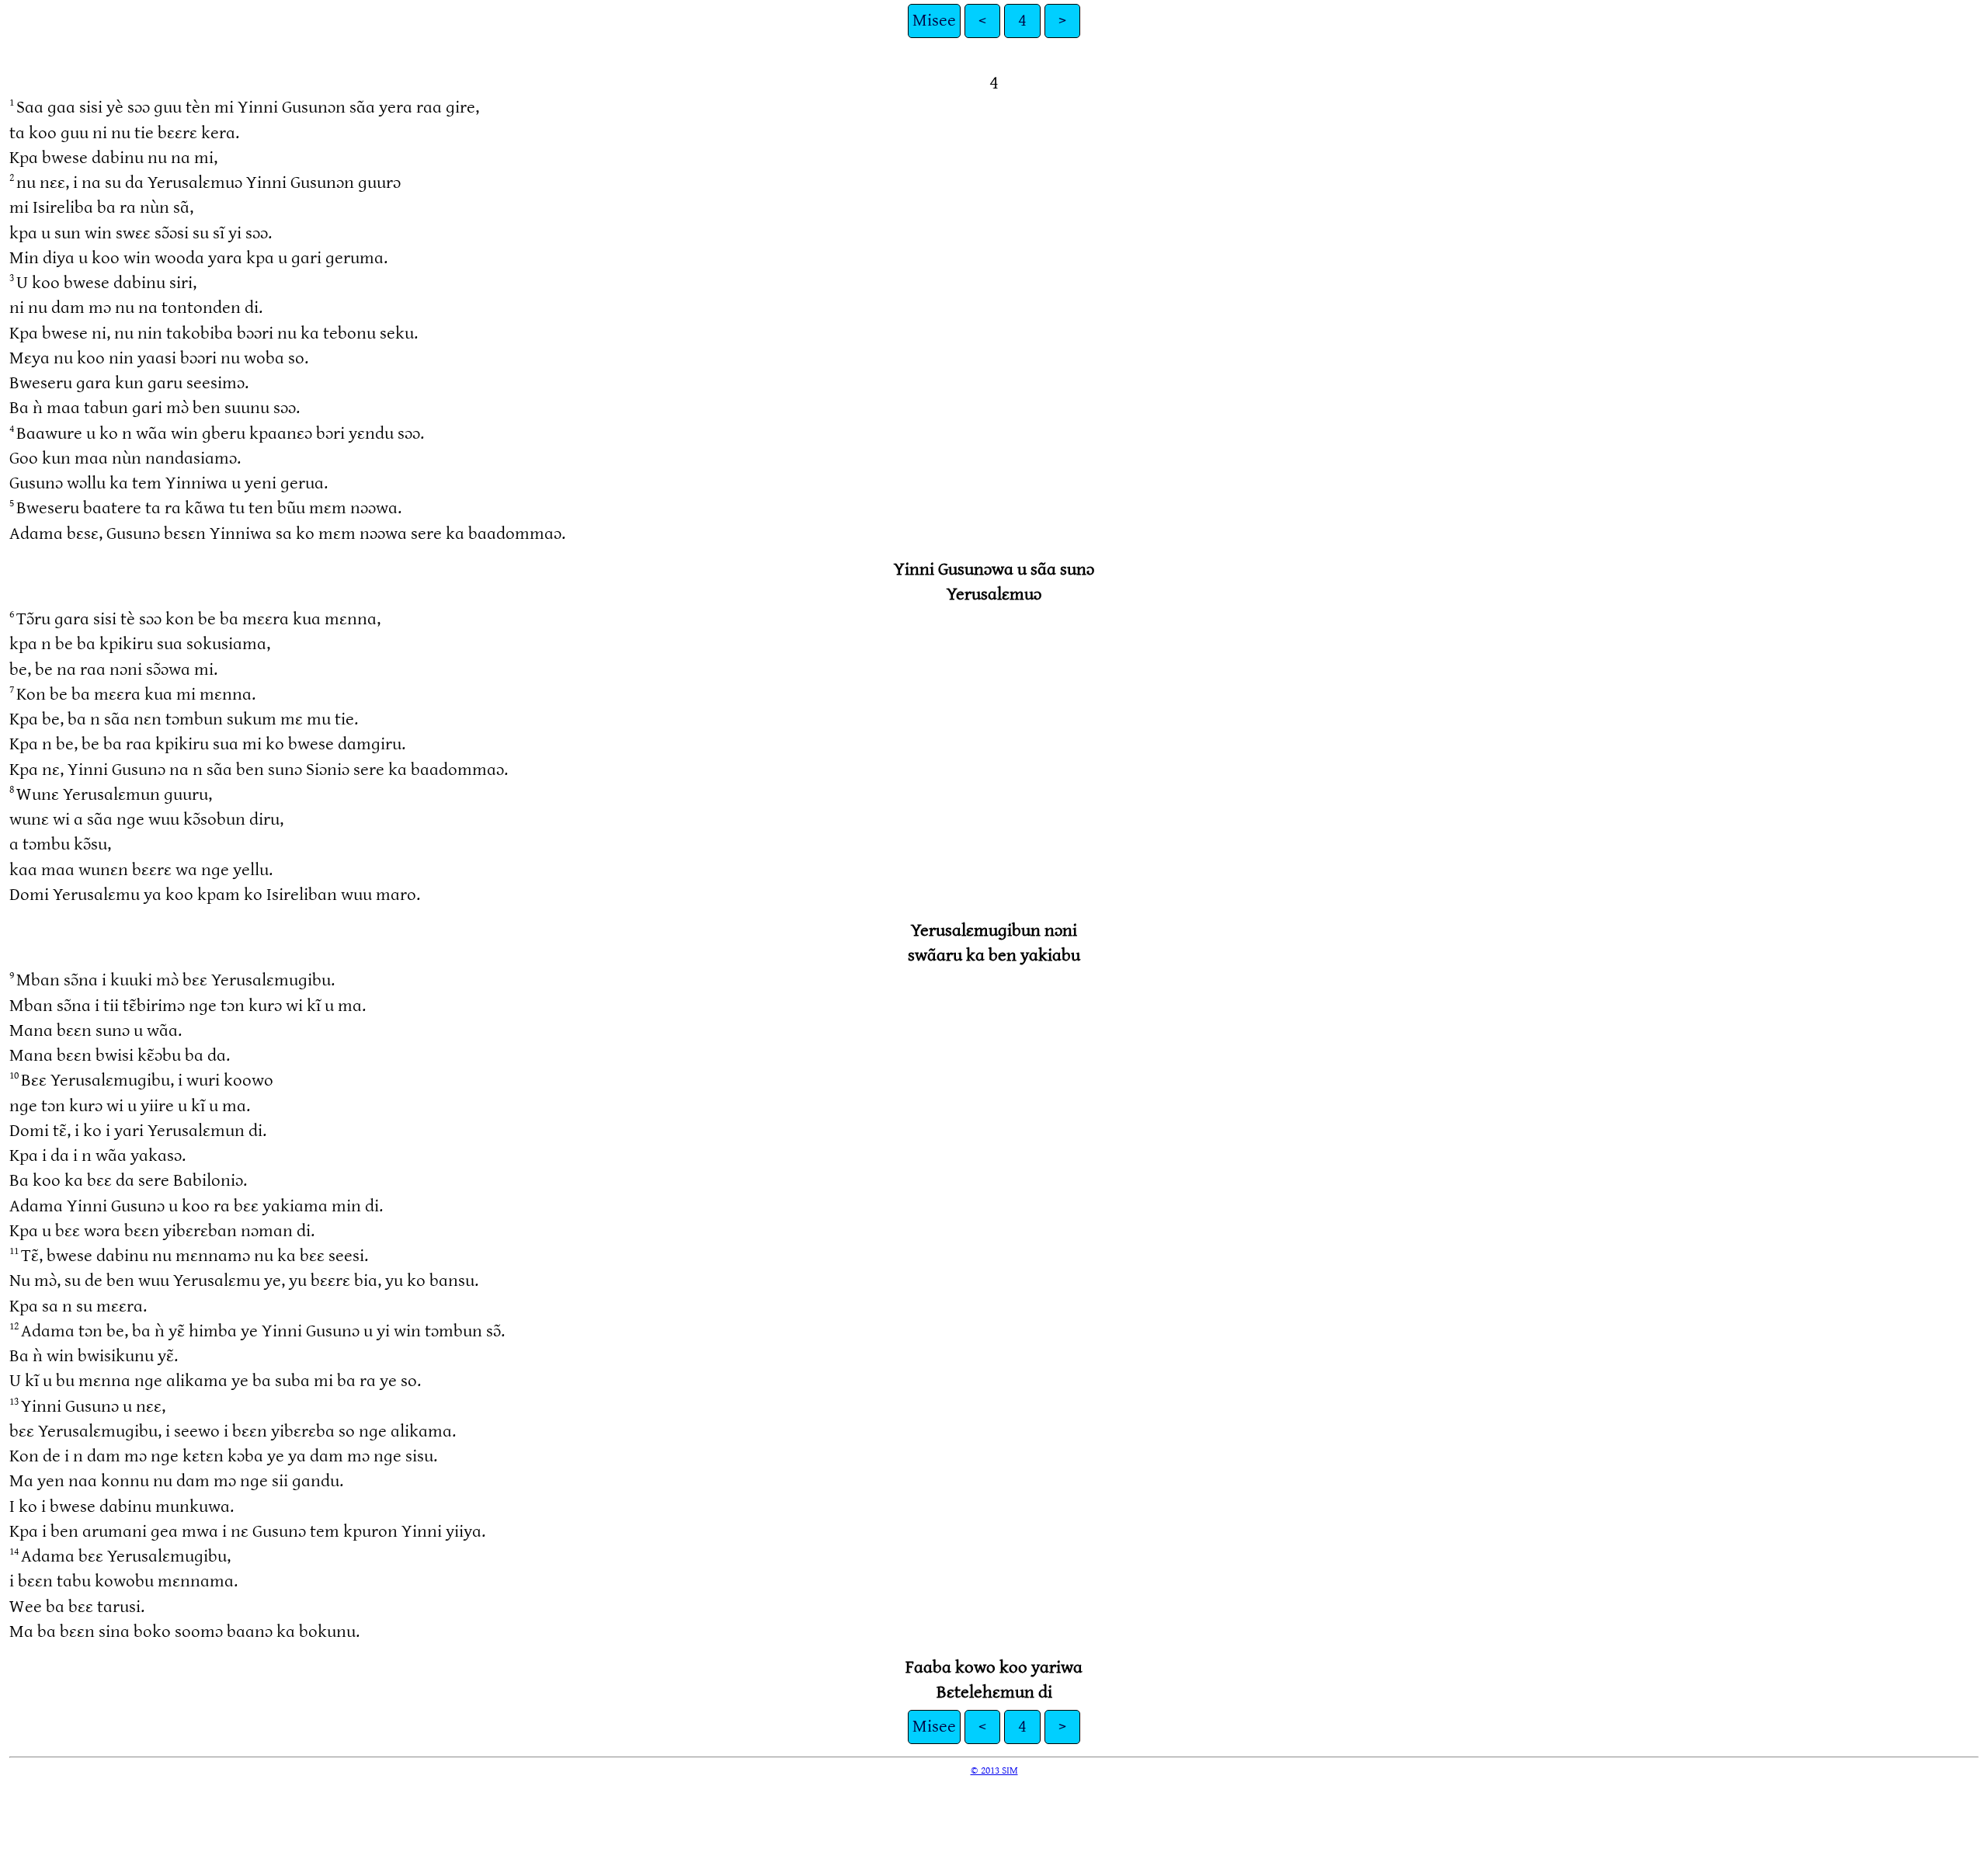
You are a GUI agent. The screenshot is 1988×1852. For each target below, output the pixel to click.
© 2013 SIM (994, 1770)
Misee (934, 21)
